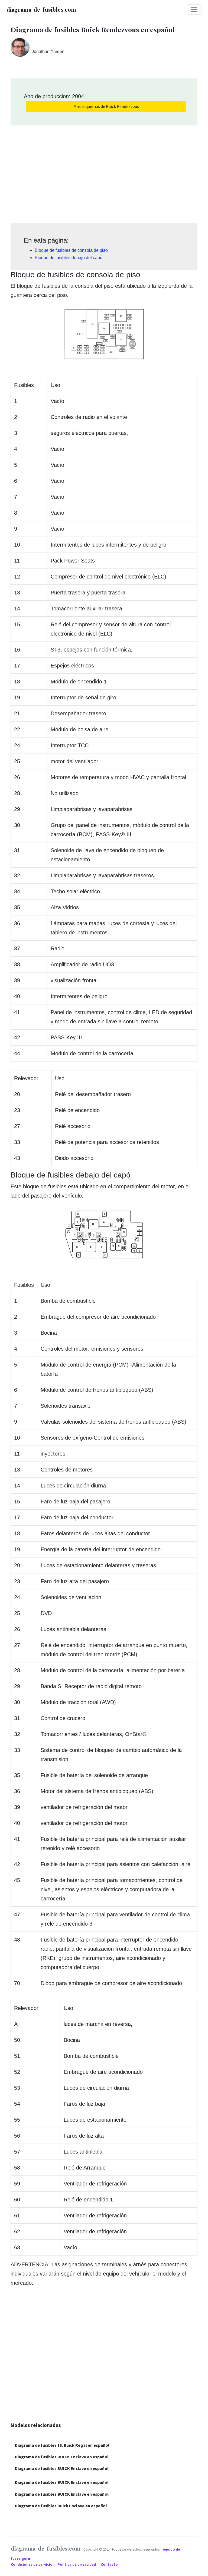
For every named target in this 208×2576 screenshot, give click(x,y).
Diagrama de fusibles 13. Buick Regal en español (62, 2445)
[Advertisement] (104, 173)
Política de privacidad (77, 2565)
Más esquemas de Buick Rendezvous (106, 106)
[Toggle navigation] (194, 9)
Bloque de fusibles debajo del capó (69, 258)
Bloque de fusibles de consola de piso (71, 250)
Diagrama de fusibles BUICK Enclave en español (62, 2457)
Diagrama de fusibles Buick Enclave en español (61, 2506)
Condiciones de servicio (32, 2565)
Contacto (109, 2565)
